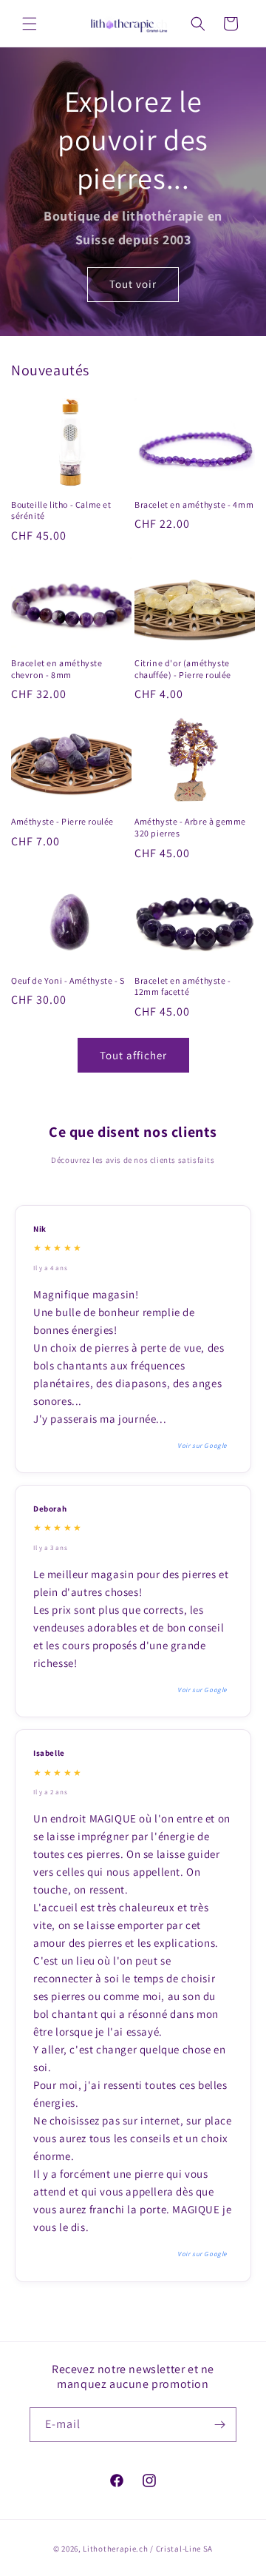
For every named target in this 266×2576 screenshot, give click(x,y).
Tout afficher (133, 1055)
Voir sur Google (202, 1446)
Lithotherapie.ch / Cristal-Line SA (148, 2549)
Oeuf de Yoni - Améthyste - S (68, 980)
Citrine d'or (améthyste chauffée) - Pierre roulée (183, 669)
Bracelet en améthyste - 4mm (194, 504)
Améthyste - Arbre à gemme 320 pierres (190, 827)
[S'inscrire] (219, 2425)
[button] (30, 24)
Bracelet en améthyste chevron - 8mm (57, 669)
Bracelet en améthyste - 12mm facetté (183, 986)
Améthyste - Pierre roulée (62, 821)
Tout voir (133, 285)
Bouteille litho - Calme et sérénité (61, 510)
